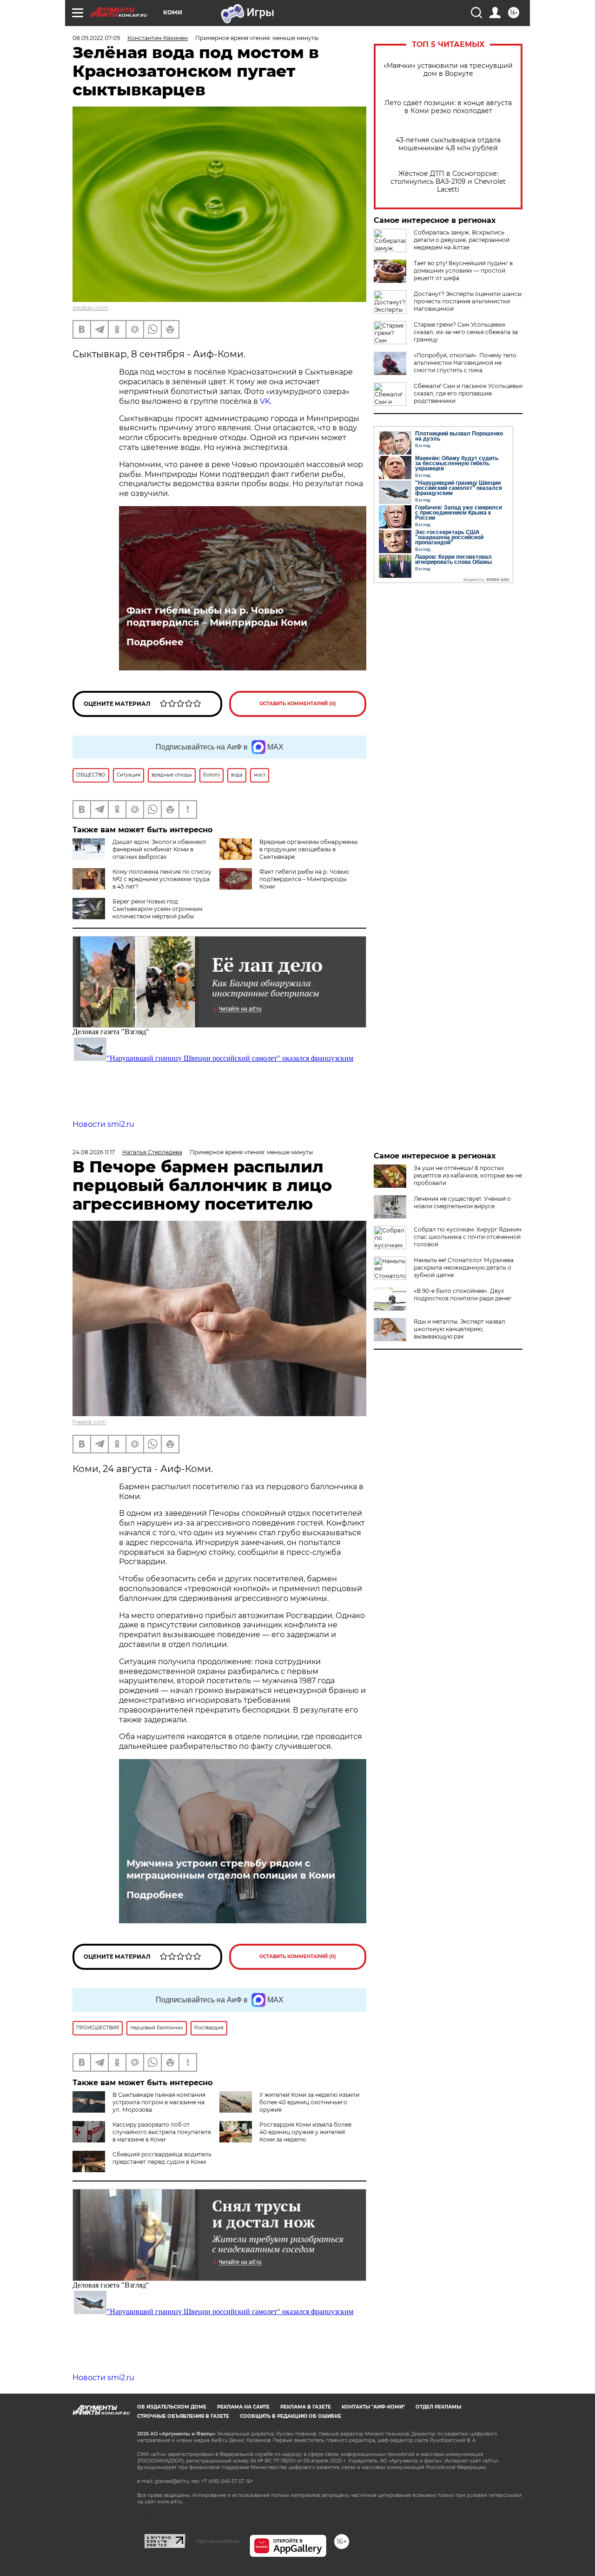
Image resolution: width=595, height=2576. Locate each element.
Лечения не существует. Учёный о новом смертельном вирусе (462, 1202)
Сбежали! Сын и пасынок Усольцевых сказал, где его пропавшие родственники (468, 393)
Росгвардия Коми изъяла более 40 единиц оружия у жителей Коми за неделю (305, 2132)
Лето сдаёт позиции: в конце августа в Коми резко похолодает (448, 107)
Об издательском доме (172, 2407)
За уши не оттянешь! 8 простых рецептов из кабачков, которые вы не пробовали (468, 1175)
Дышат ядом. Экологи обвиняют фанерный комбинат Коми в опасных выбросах (159, 849)
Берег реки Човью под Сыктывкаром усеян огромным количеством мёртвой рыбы (157, 909)
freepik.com (89, 1422)
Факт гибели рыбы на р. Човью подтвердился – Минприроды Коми (217, 616)
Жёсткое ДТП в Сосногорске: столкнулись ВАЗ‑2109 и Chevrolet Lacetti (448, 182)
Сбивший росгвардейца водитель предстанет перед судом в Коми (162, 2158)
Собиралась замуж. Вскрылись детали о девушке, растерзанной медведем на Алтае (462, 240)
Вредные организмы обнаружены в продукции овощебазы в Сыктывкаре (308, 849)
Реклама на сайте (243, 2407)
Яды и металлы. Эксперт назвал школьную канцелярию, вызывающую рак (459, 1329)
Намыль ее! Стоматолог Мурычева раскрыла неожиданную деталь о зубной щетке (464, 1268)
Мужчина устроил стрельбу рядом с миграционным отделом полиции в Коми (231, 1869)
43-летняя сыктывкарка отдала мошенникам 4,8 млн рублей (448, 144)
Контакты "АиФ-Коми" (373, 2407)
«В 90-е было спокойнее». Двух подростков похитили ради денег (463, 1295)
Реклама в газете (306, 2407)
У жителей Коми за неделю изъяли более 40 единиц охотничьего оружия (309, 2102)
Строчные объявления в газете (183, 2416)
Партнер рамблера (217, 2541)
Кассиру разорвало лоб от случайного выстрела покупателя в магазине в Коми (162, 2132)
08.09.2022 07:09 (96, 38)
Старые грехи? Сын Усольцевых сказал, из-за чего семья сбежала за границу (466, 332)
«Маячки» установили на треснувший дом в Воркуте (448, 70)
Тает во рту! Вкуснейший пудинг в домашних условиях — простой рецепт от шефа (463, 271)
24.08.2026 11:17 (94, 1152)
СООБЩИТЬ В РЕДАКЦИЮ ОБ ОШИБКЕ (291, 2416)
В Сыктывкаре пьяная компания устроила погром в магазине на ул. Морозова (159, 2102)
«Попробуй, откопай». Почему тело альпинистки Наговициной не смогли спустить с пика (465, 363)
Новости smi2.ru (103, 1124)
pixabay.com (90, 308)
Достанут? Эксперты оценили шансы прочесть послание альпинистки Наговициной (468, 301)
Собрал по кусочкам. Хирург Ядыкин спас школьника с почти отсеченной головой (468, 1237)
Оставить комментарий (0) (298, 704)
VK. (266, 401)
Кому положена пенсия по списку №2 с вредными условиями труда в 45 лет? (162, 879)
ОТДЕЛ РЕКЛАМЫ (438, 2407)
